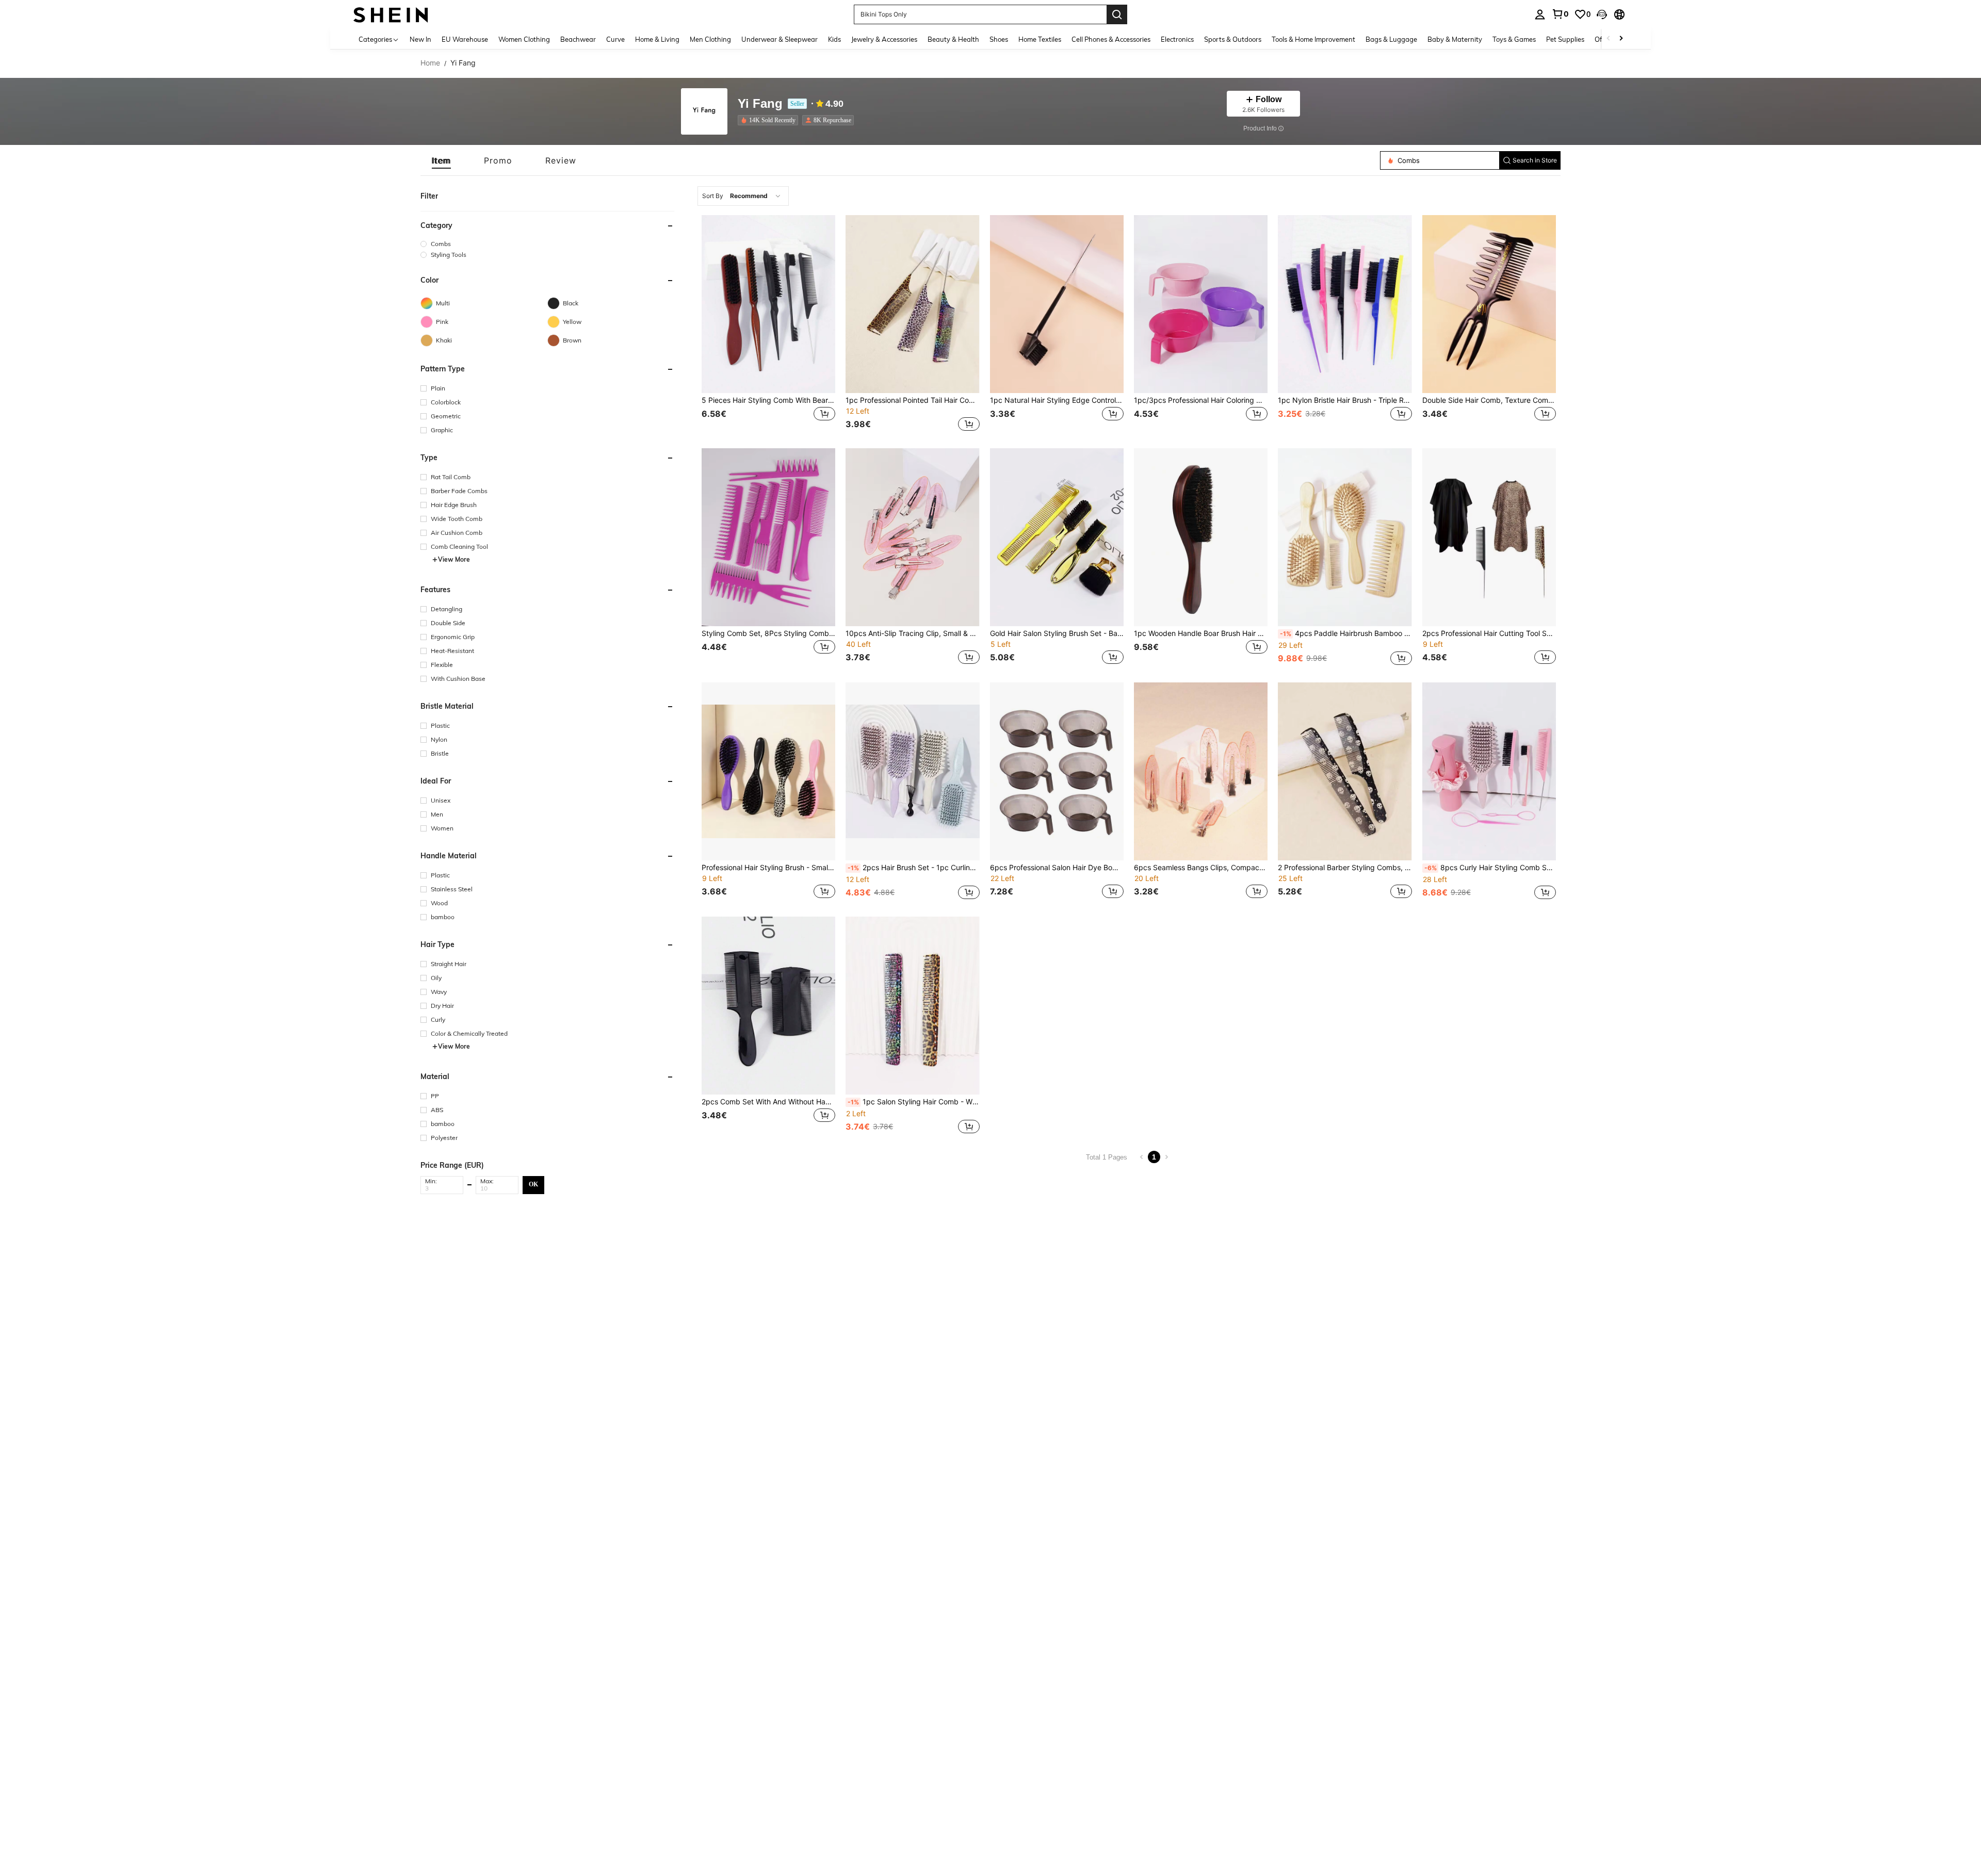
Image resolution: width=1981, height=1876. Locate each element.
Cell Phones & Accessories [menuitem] (1111, 39)
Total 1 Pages (1107, 1157)
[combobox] (743, 196)
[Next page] (1166, 1157)
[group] (547, 244)
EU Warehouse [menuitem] (465, 39)
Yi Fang (760, 104)
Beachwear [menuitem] (578, 39)
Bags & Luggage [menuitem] (1391, 39)
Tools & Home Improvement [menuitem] (1313, 39)
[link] (1560, 14)
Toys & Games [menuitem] (1514, 39)
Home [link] (430, 63)
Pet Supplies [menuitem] (1565, 39)
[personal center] (1540, 14)
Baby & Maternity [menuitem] (1455, 39)
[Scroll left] (1609, 39)
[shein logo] (391, 14)
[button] (1602, 14)
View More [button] (454, 559)
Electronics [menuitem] (1177, 39)
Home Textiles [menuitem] (1040, 39)
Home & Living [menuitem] (657, 39)
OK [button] (533, 1184)
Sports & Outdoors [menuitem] (1233, 39)
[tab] (441, 160)
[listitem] (770, 120)
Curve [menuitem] (615, 39)
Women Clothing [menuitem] (524, 39)
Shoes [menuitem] (999, 39)
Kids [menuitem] (834, 39)
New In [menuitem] (420, 39)
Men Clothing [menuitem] (710, 39)
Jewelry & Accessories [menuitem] (884, 39)
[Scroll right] (1621, 39)
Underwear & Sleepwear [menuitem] (780, 39)
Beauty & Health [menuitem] (953, 39)
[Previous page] (1142, 1157)
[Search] (1117, 14)
